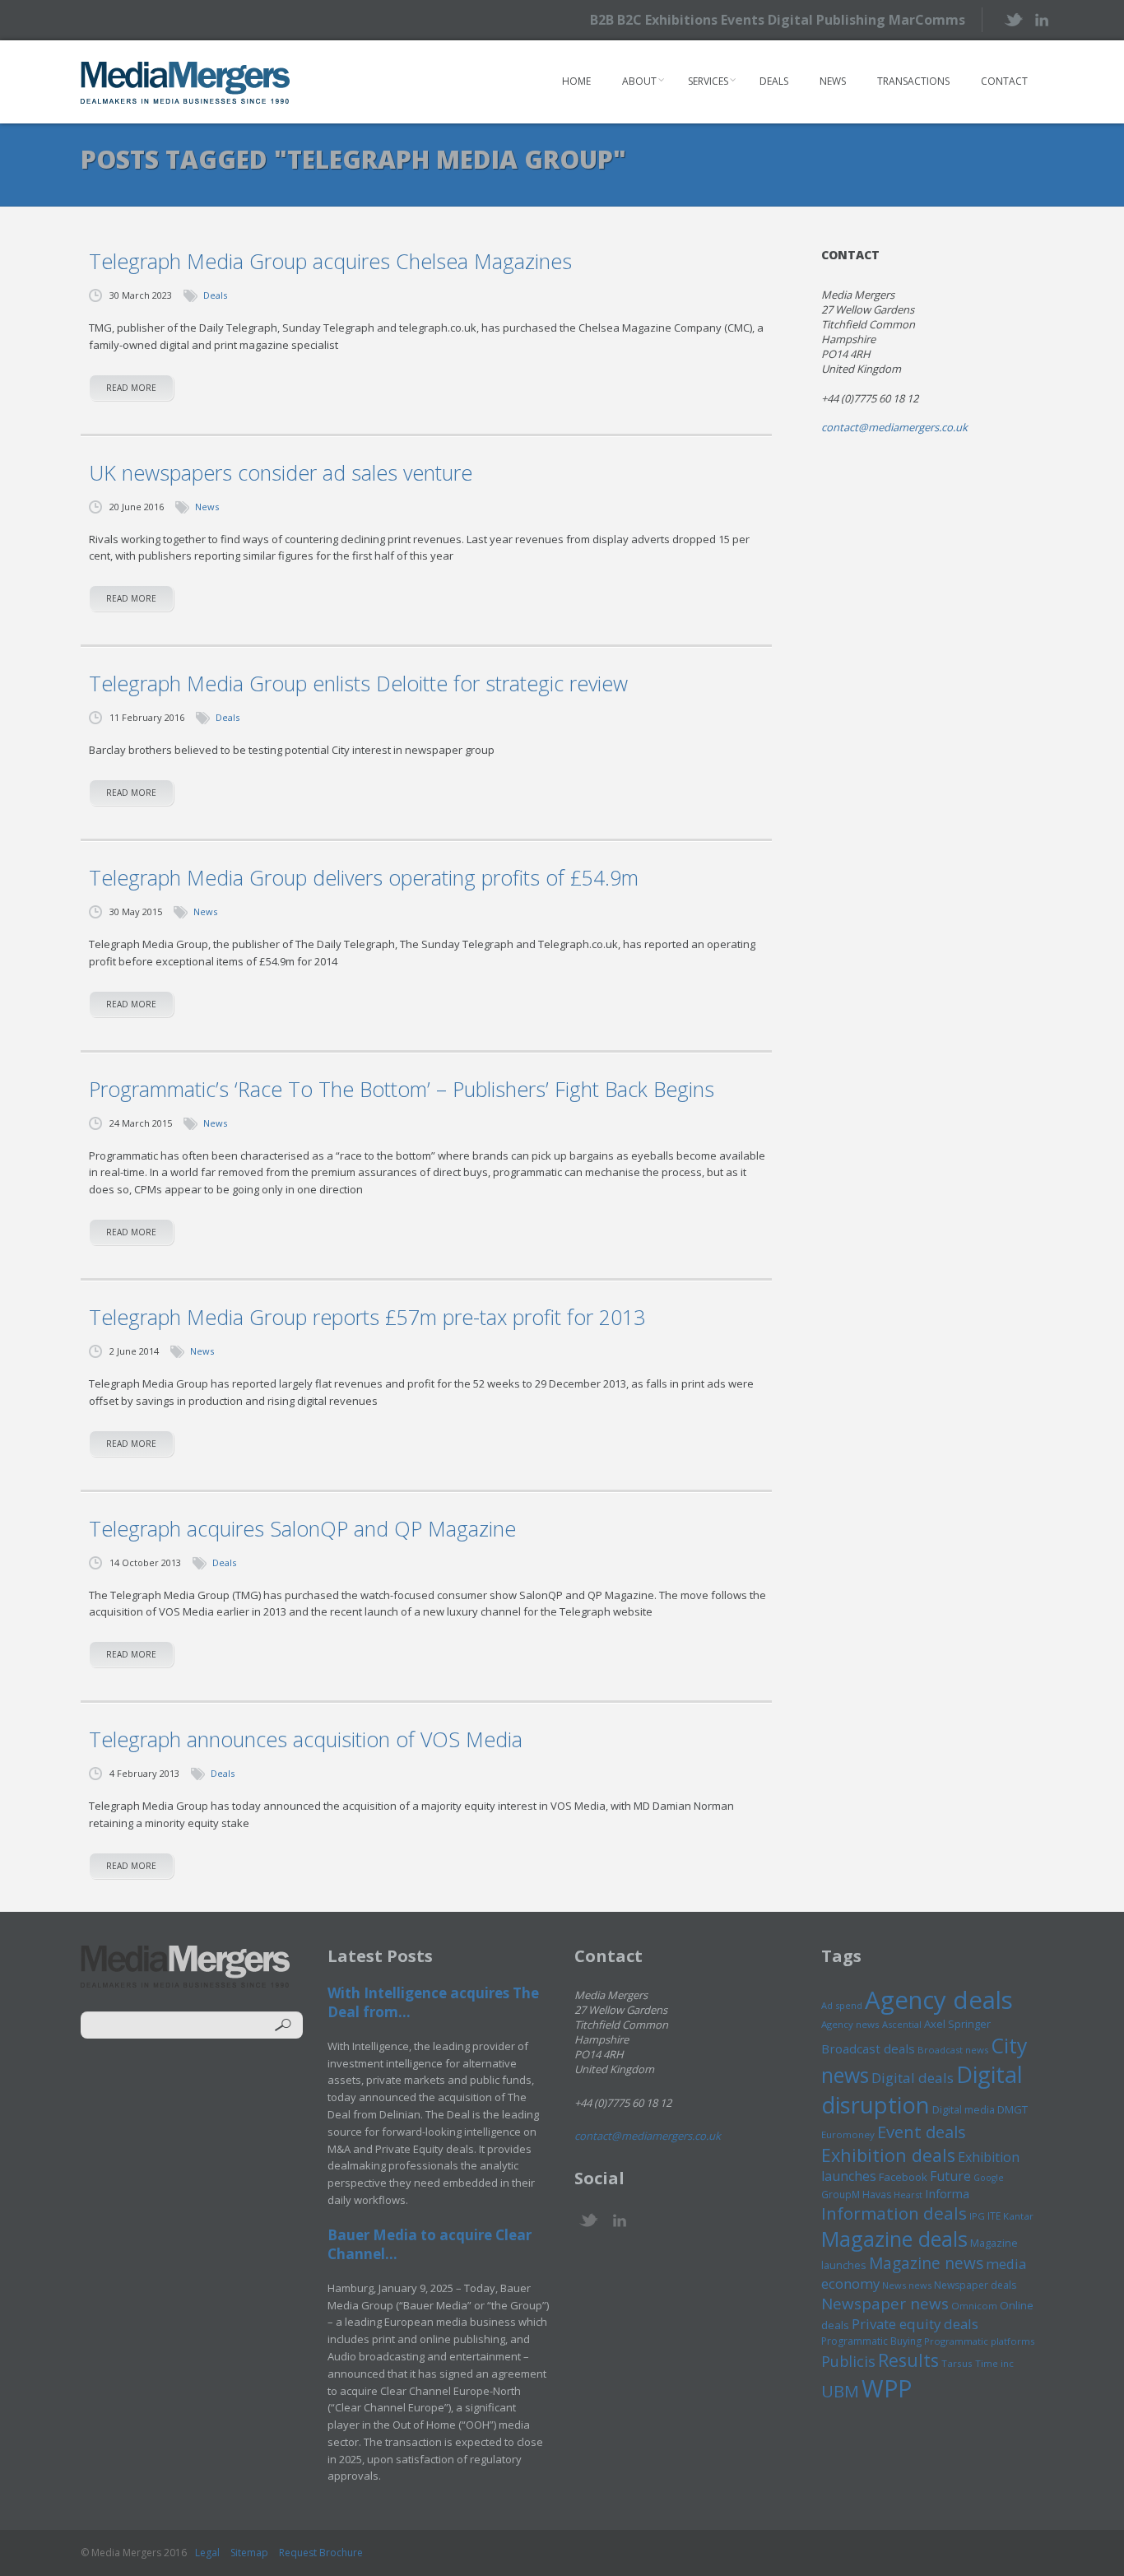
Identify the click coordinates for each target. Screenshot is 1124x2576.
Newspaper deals (975, 2285)
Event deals (922, 2132)
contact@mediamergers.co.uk (894, 427)
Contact (1004, 81)
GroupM (841, 2194)
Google (989, 2178)
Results (908, 2360)
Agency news (850, 2024)
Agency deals (939, 2000)
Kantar (1018, 2216)
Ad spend (842, 2005)
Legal (207, 2553)
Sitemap (249, 2553)
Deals (774, 81)
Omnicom (974, 2306)
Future (950, 2176)
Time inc (994, 2363)
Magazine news (926, 2263)
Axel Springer (957, 2024)
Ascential (902, 2024)
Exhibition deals (888, 2155)
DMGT (1013, 2109)
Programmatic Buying (871, 2341)
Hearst (908, 2195)
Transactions (913, 81)
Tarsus (957, 2363)
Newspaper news (885, 2304)
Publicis (848, 2361)
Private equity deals (915, 2324)
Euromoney (848, 2134)
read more (131, 388)
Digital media (964, 2109)
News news (907, 2285)
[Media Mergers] (186, 82)
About (639, 81)
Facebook (903, 2177)
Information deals (894, 2213)
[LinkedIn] (1041, 19)
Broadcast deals (868, 2048)
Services (708, 81)
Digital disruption (922, 2090)
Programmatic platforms (979, 2341)
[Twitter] (1013, 19)
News (833, 81)
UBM (840, 2391)
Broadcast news (953, 2050)
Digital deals (913, 2078)
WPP (887, 2388)
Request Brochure (321, 2553)
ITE (994, 2216)
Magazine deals (894, 2239)
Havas (877, 2195)
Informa (947, 2193)
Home (576, 81)
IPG (977, 2216)
